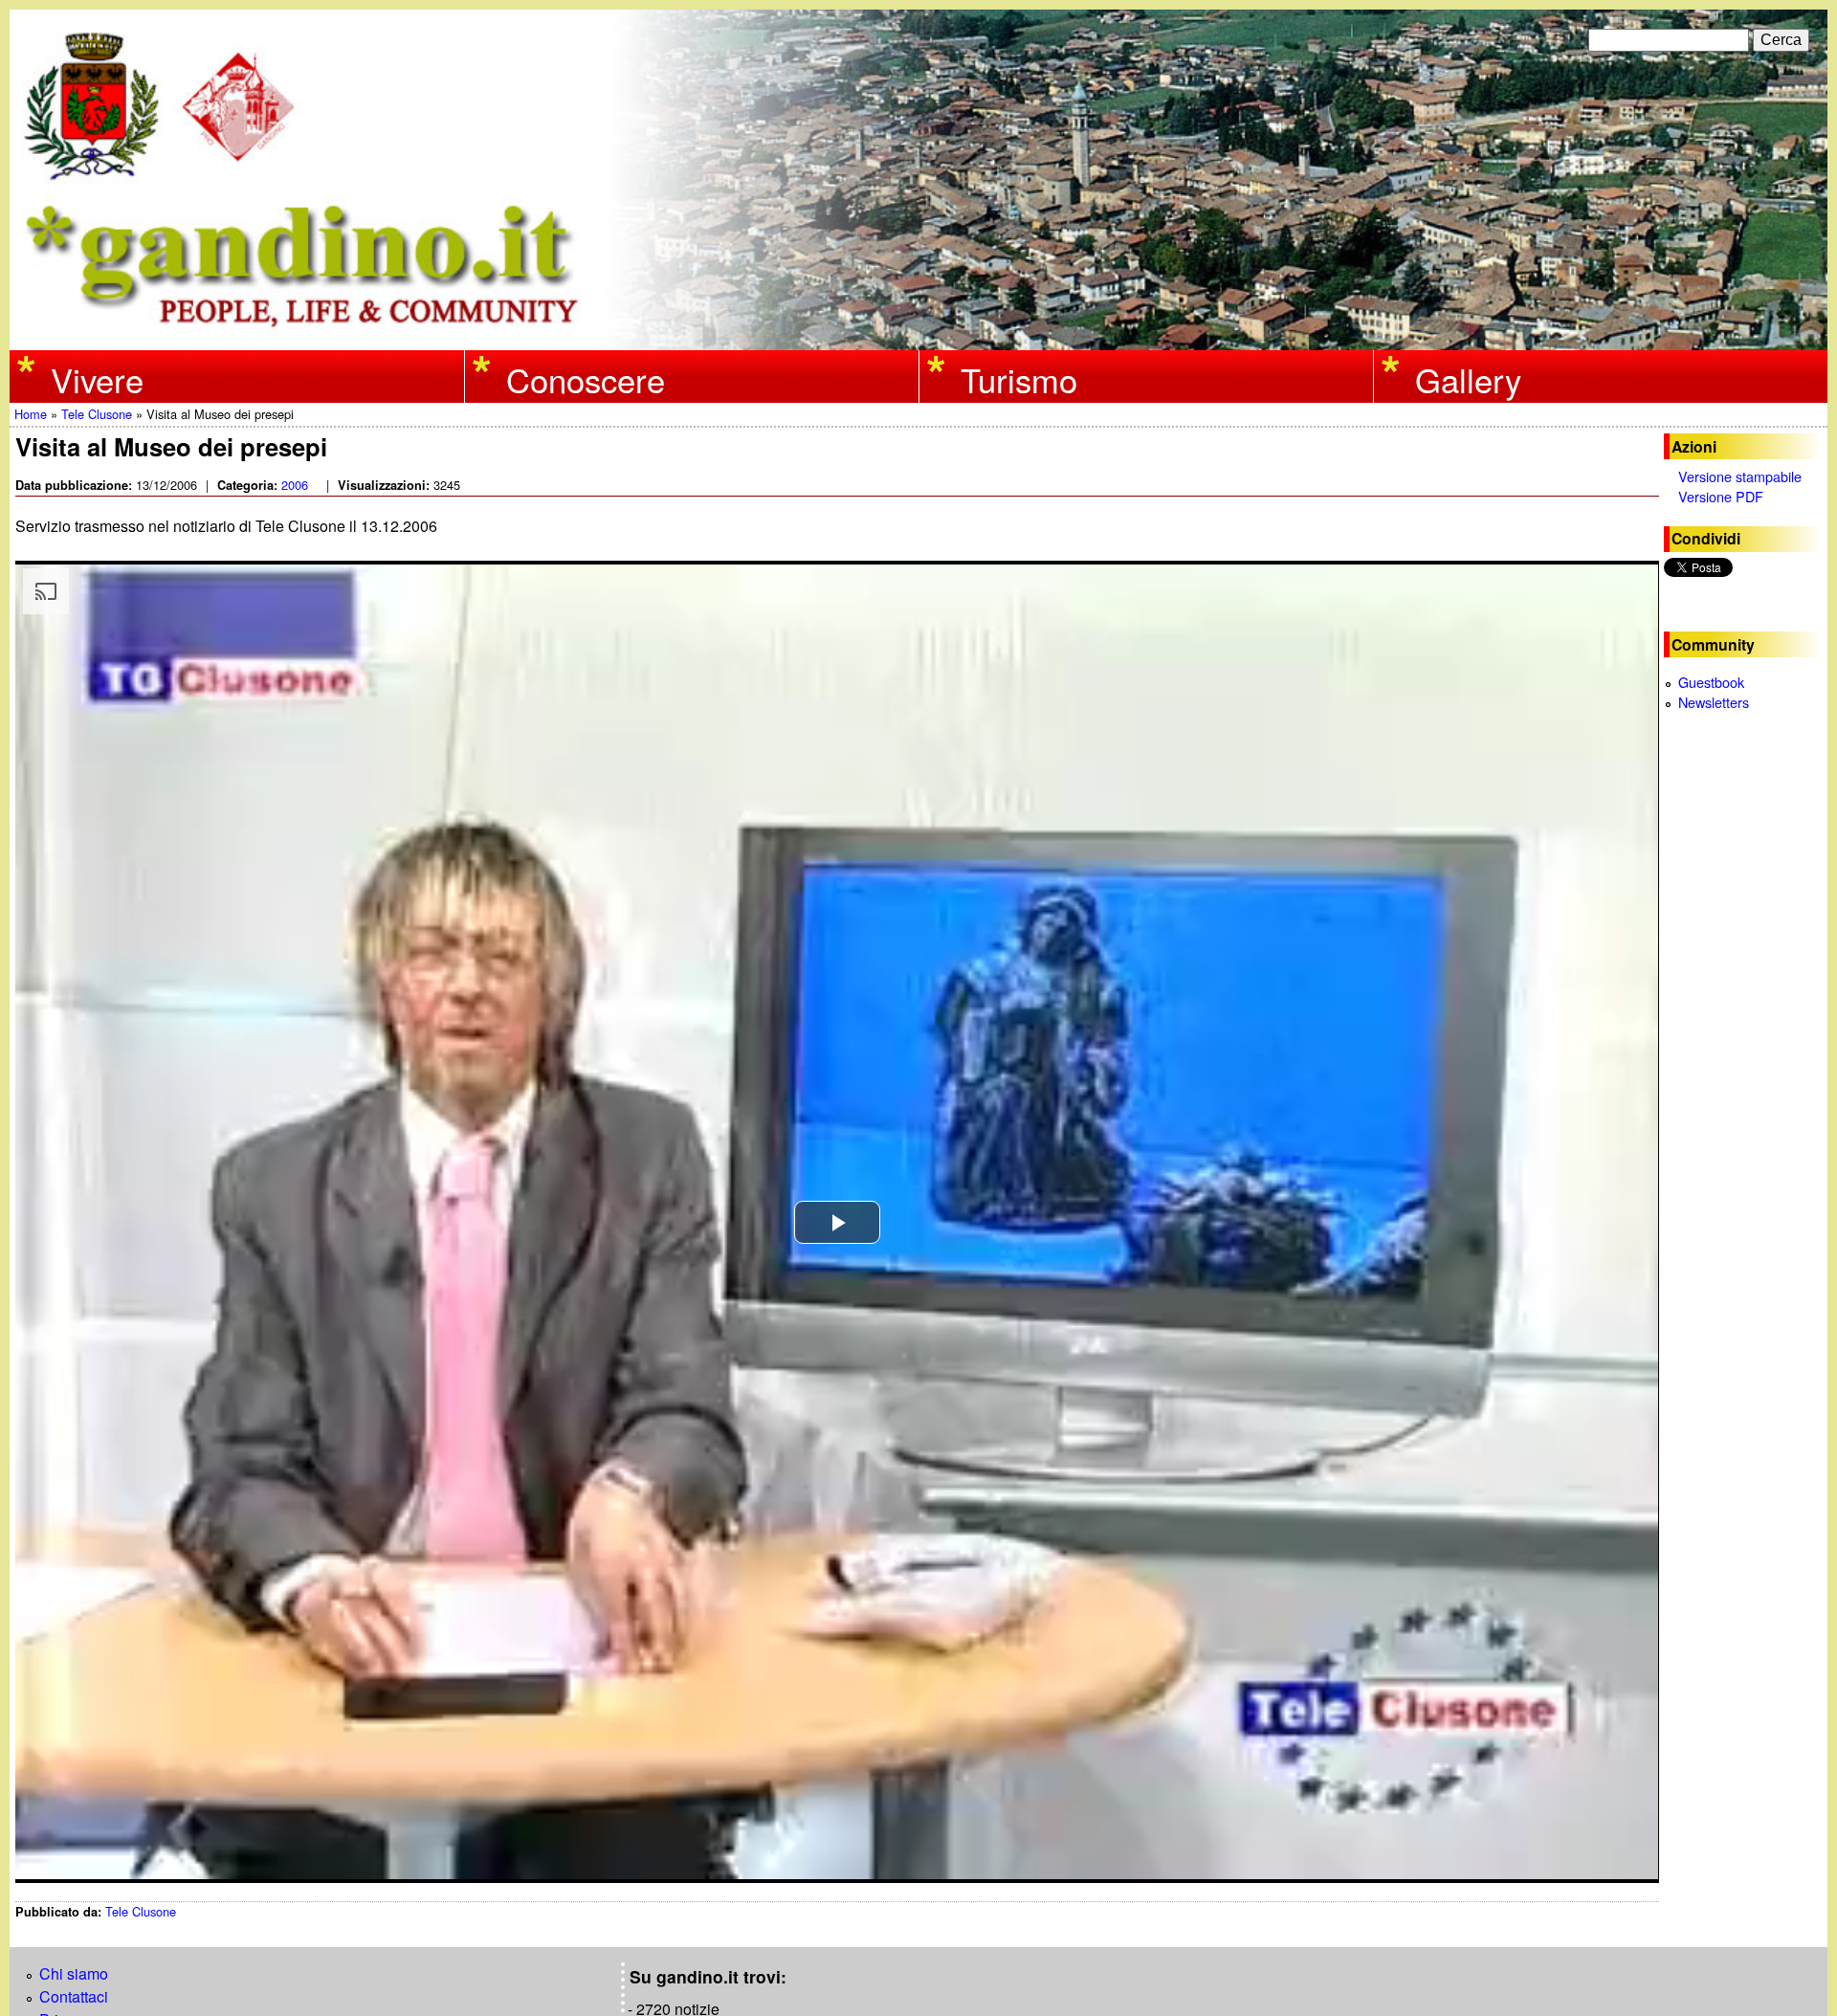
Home (31, 414)
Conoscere (586, 378)
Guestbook (1711, 682)
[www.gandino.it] (918, 338)
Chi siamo (74, 1973)
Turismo (1019, 378)
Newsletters (1714, 702)
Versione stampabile (1740, 476)
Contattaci (74, 1996)
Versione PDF (1721, 496)
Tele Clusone (97, 414)
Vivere (97, 378)
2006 (295, 485)
